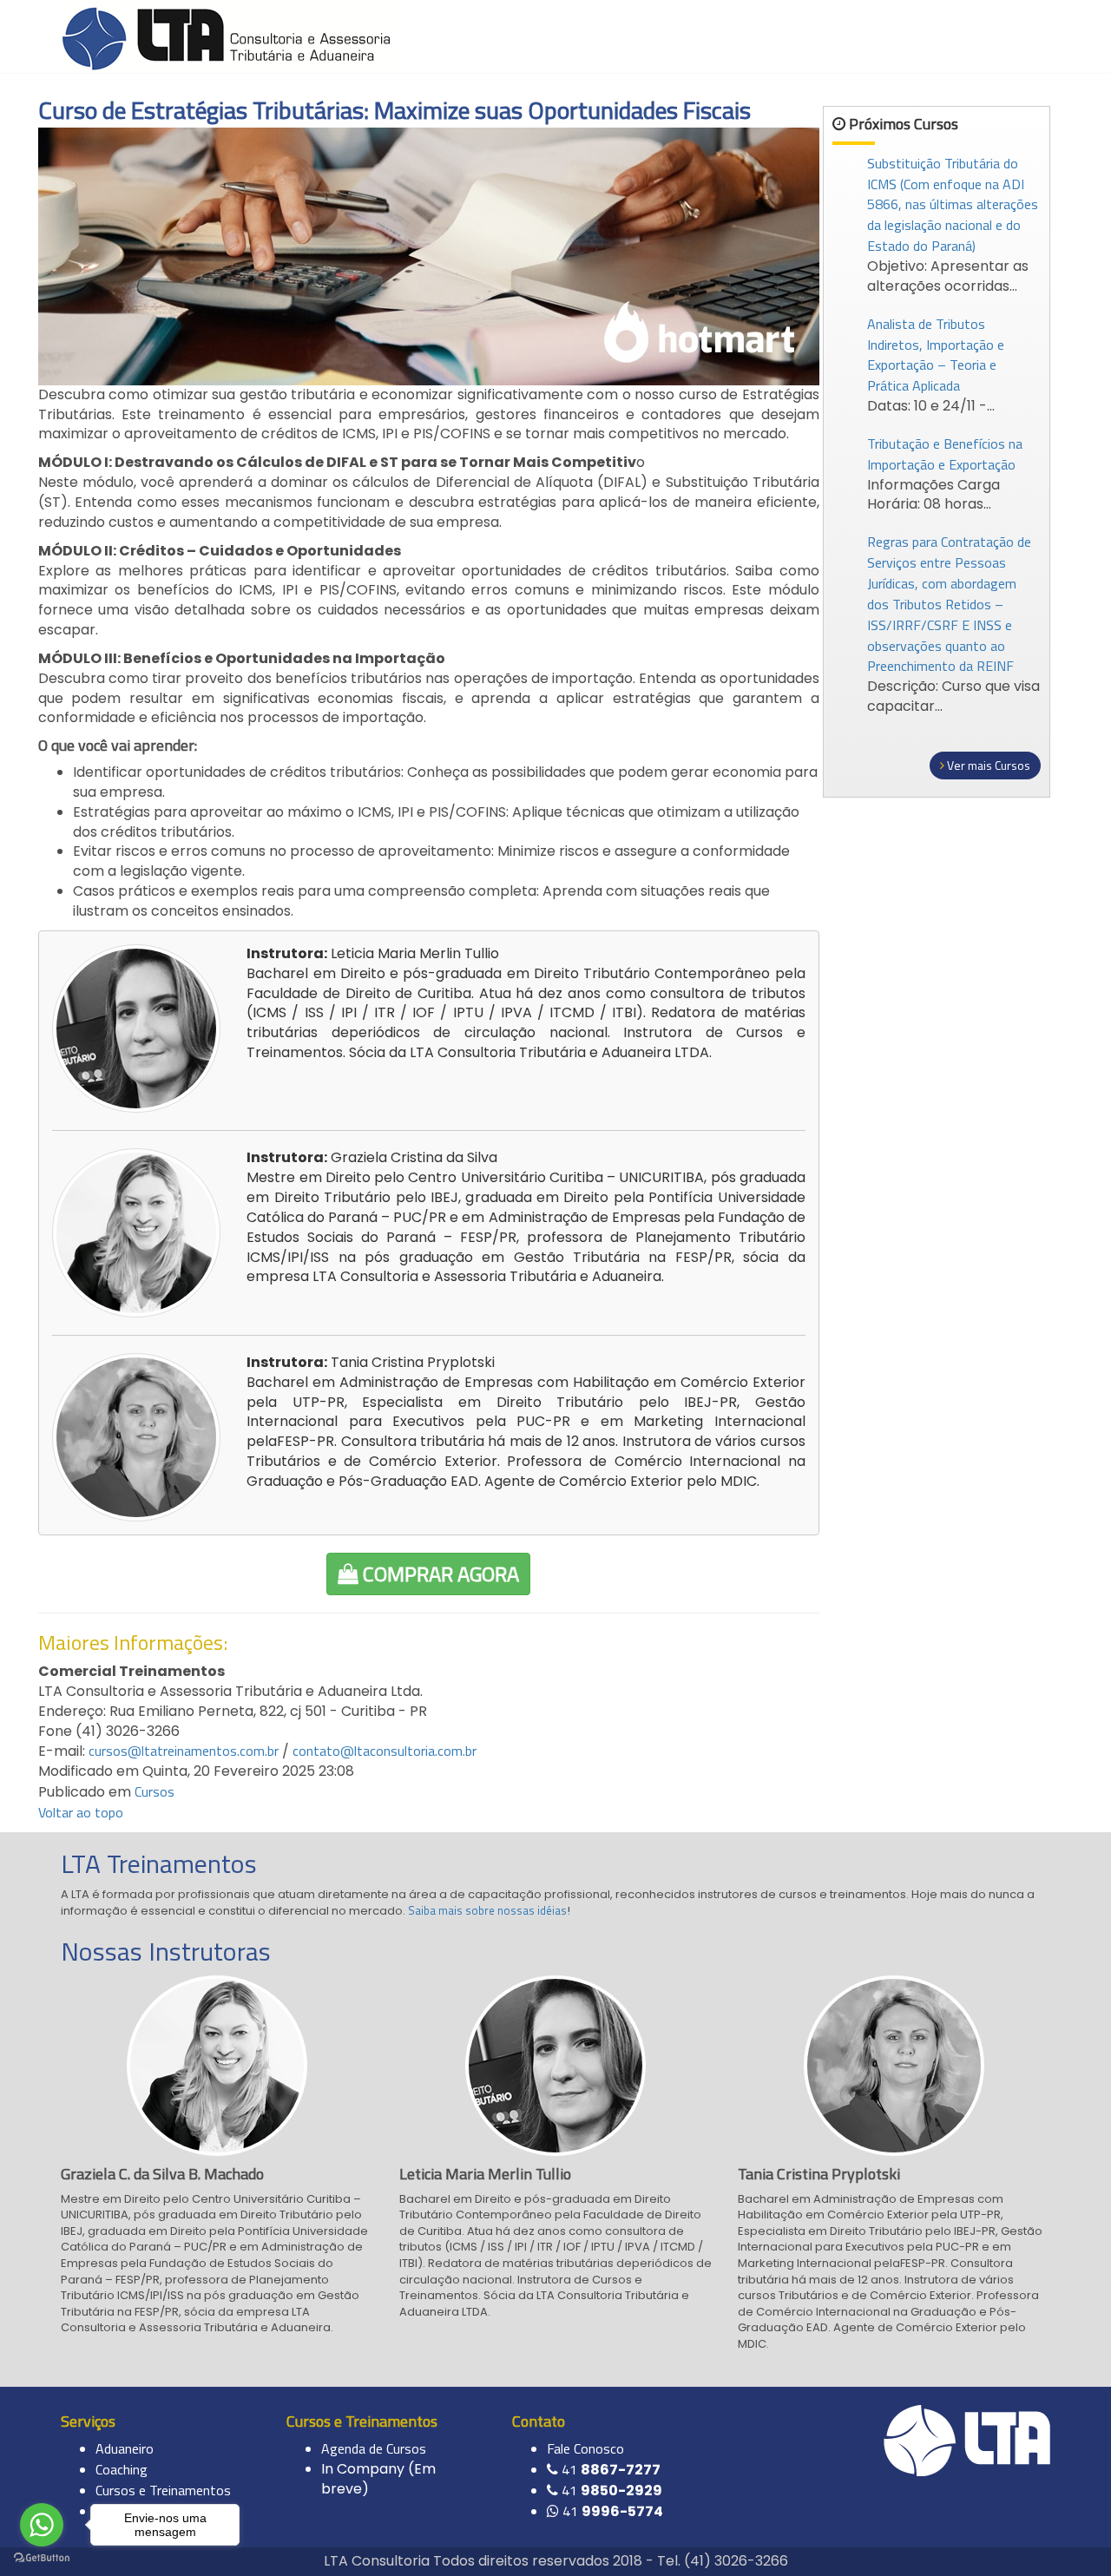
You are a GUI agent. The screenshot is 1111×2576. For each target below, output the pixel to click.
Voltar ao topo (81, 1812)
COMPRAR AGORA (439, 1574)
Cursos (154, 1791)
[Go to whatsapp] (42, 2525)
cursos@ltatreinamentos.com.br (184, 1751)
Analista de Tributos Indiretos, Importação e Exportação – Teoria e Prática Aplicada (936, 355)
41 (611, 2469)
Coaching (122, 2469)
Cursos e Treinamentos (163, 2490)
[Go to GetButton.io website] (42, 2558)
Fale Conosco (585, 2448)
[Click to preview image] (429, 254)
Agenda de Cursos (374, 2448)
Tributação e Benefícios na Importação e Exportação (945, 454)
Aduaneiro (125, 2448)
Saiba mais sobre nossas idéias (487, 1910)
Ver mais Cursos (987, 765)
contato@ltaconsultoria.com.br (385, 1751)
